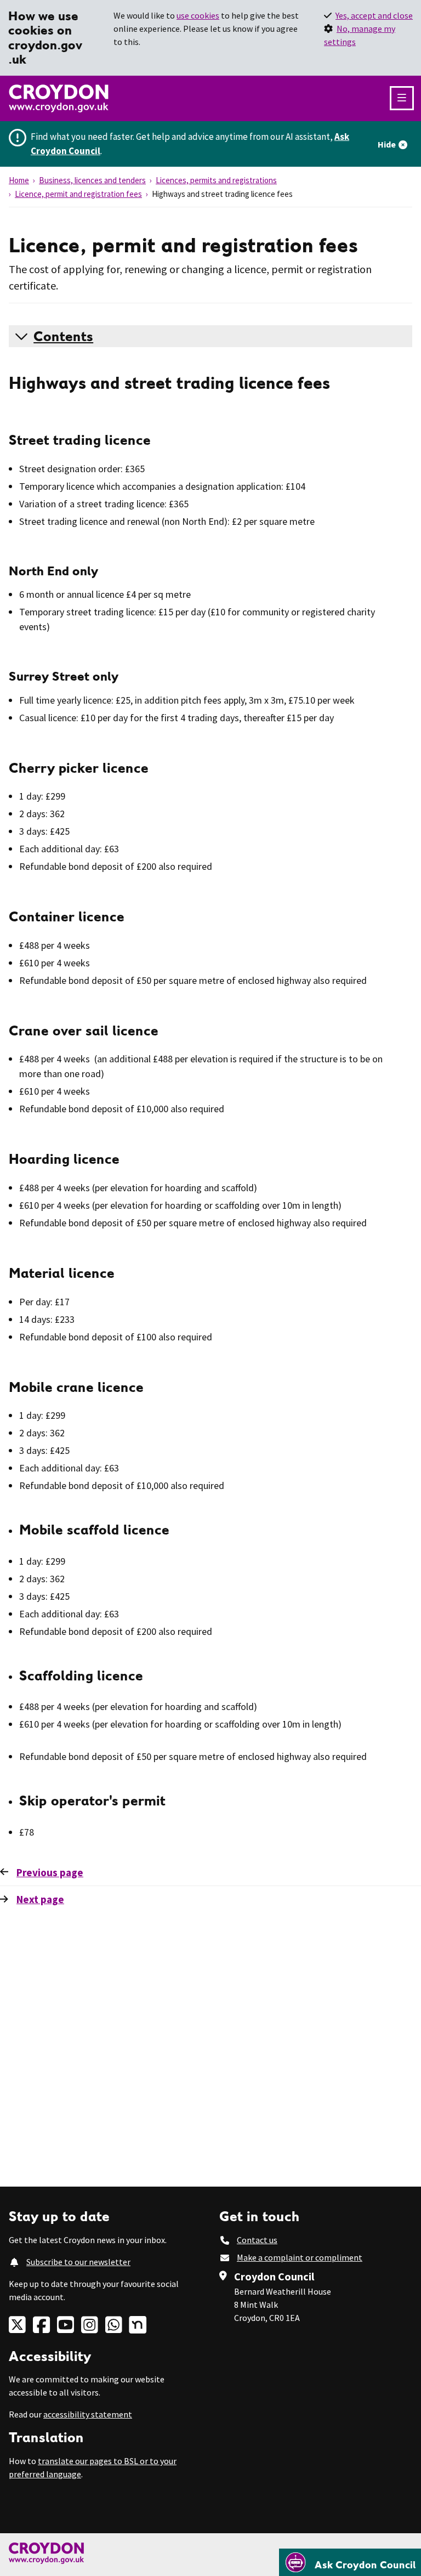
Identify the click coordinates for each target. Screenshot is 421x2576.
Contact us (257, 2240)
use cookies (198, 15)
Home (19, 180)
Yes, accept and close (374, 15)
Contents (63, 336)
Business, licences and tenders (92, 180)
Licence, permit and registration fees (78, 194)
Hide (387, 144)
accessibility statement (88, 2414)
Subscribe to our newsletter (78, 2262)
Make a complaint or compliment (300, 2257)
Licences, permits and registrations (216, 180)
